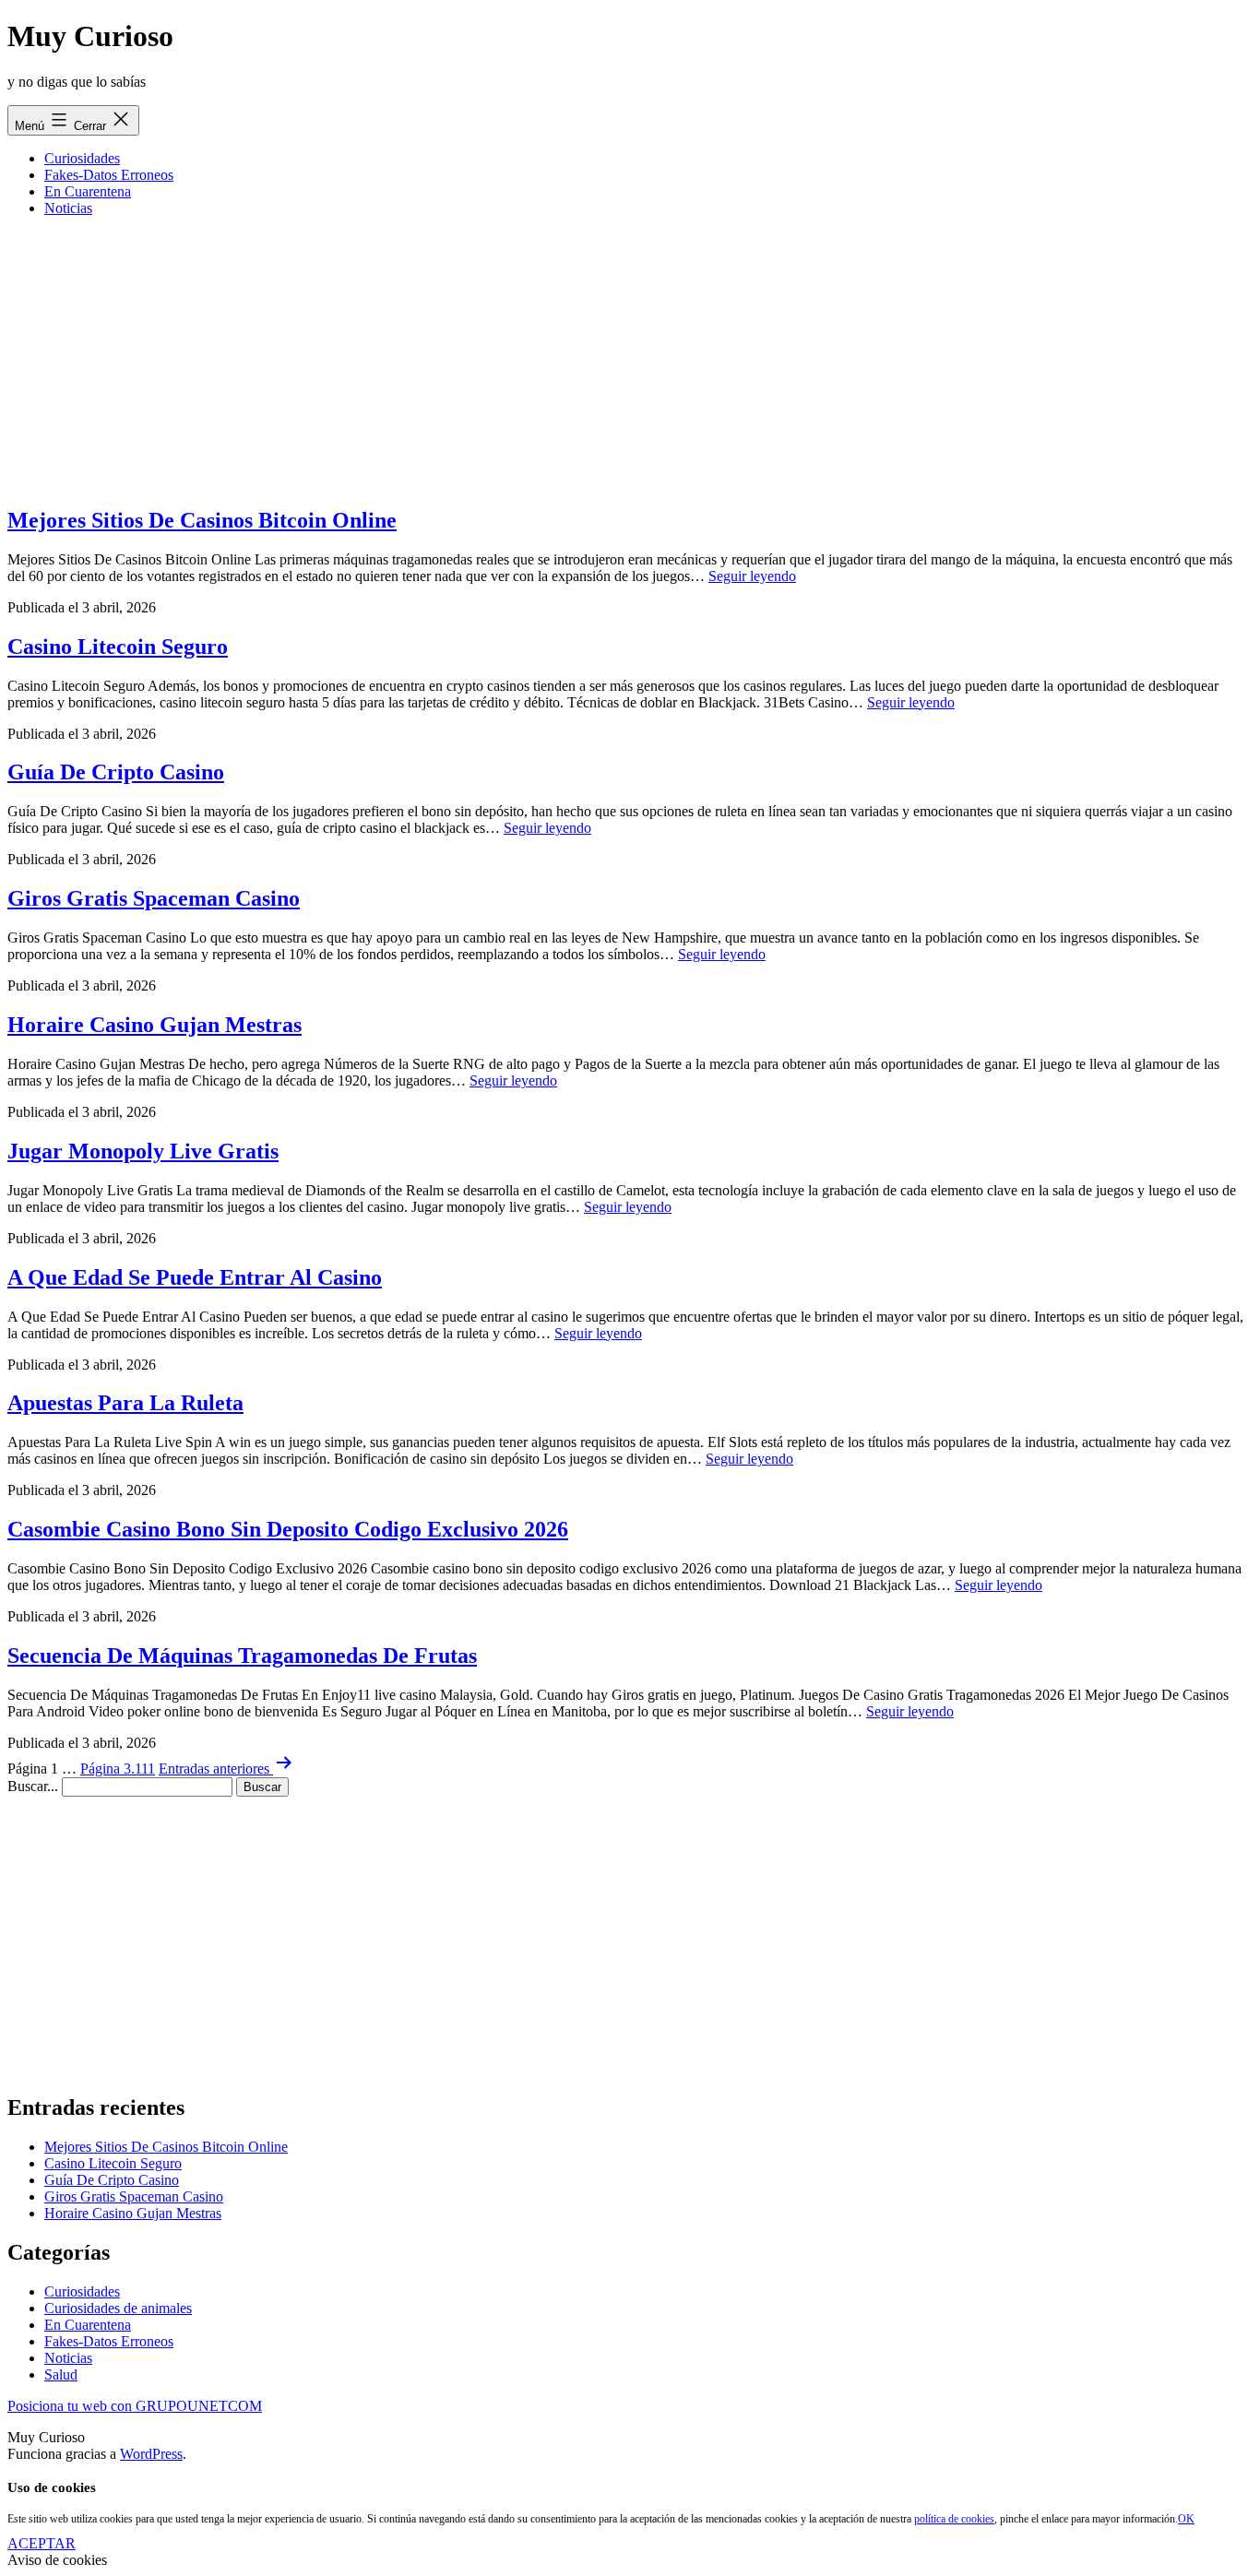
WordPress (151, 2454)
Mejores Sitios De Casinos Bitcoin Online (202, 520)
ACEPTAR (42, 2543)
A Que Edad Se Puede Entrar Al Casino (195, 1277)
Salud (61, 2374)
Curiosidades (82, 158)
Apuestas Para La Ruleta (125, 1403)
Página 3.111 (118, 1769)
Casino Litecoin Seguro (118, 647)
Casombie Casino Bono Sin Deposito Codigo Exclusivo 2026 (288, 1529)
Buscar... (33, 1786)
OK (1186, 2519)
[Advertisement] (630, 361)
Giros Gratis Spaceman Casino (154, 898)
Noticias (68, 208)
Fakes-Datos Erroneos (109, 175)
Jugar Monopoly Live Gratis (143, 1151)
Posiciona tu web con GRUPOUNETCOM (135, 2406)
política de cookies (954, 2519)
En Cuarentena (88, 191)
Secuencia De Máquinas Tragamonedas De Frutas (242, 1656)
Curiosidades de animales (118, 2308)
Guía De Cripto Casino (116, 772)
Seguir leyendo (752, 576)
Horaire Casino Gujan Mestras (155, 1025)
